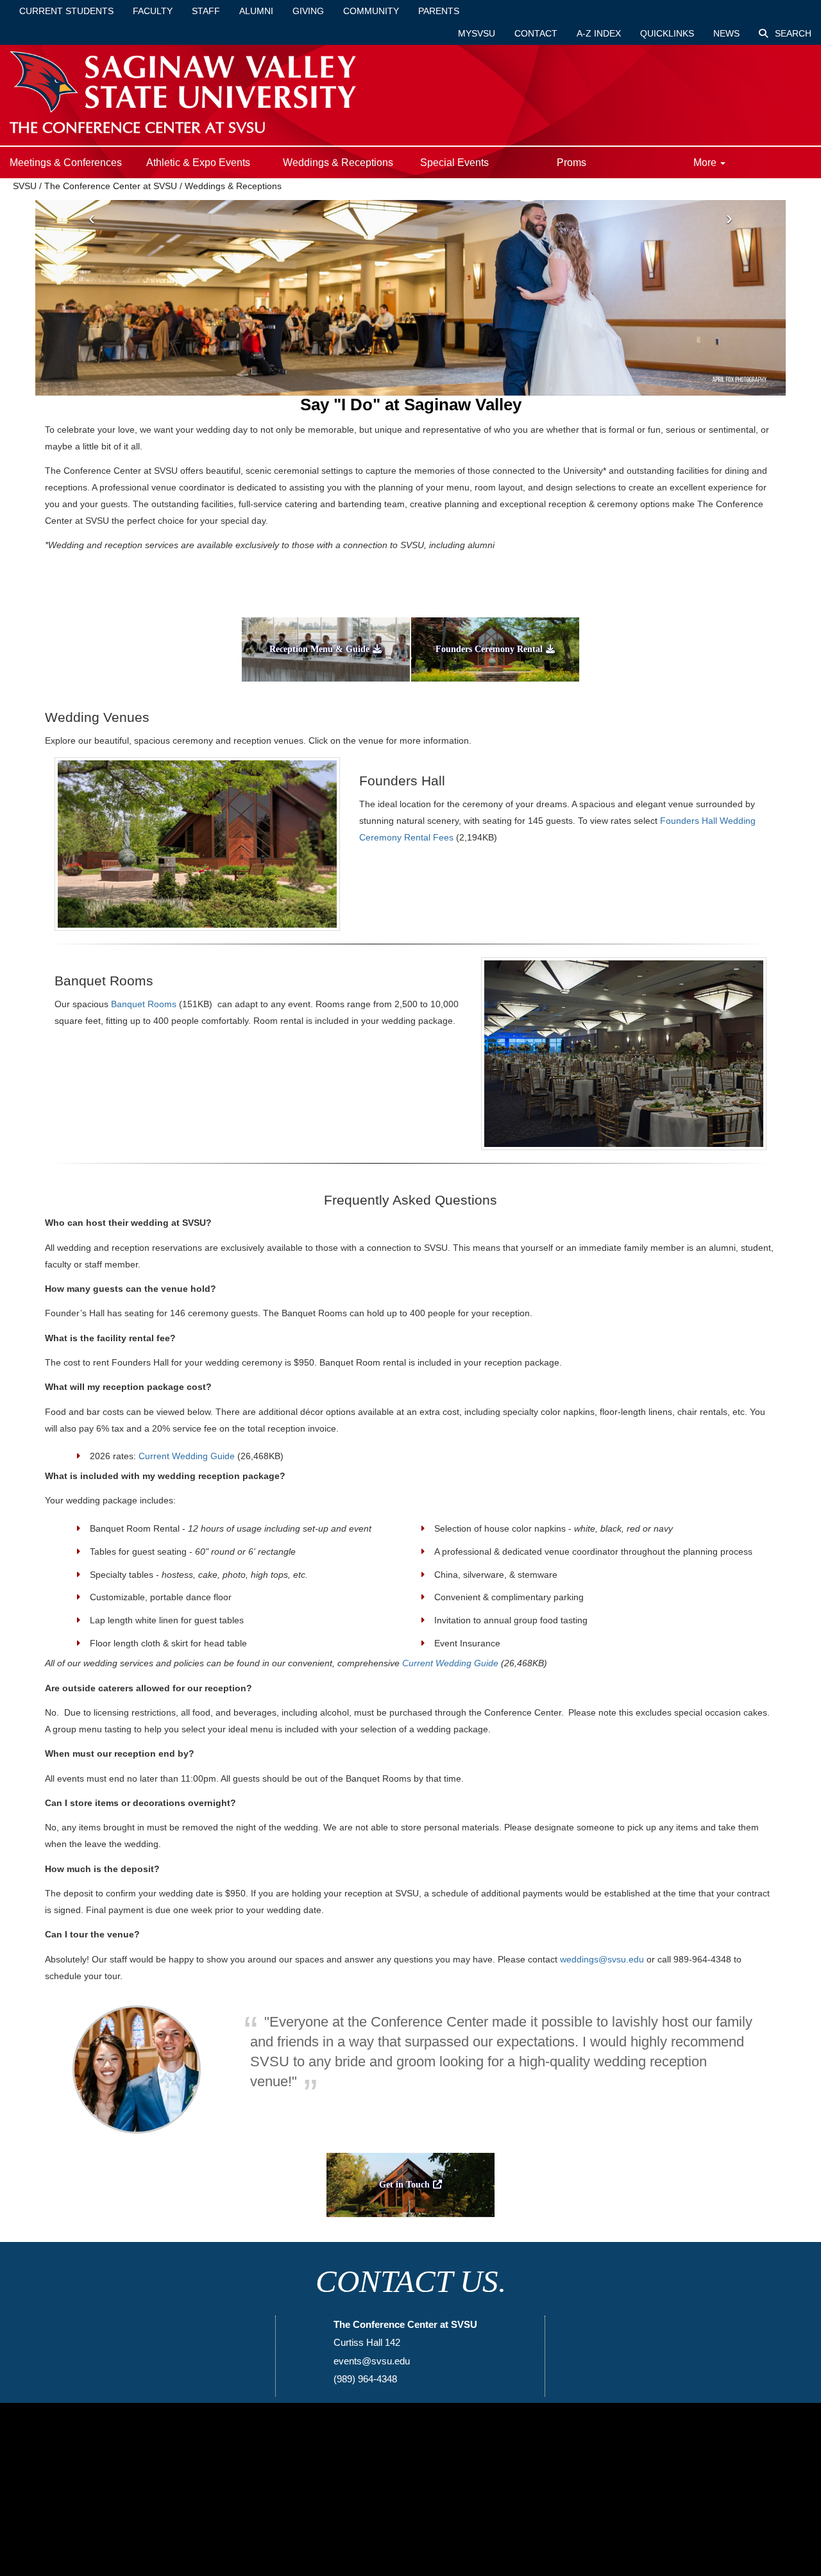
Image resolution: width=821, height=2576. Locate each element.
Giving (308, 11)
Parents (439, 11)
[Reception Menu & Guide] (326, 685)
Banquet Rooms (144, 1004)
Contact (536, 33)
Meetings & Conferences (66, 163)
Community (371, 11)
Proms (571, 163)
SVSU (25, 186)
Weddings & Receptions (338, 163)
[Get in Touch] (410, 2221)
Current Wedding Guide (187, 1456)
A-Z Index (599, 33)
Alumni (256, 11)
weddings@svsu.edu (602, 1959)
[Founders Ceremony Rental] (495, 685)
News (726, 33)
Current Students (66, 11)
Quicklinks (667, 33)
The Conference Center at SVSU (111, 186)
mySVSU (477, 33)
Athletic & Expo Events (198, 163)
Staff (206, 11)
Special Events (454, 163)
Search (792, 33)
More (706, 163)
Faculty (153, 11)
